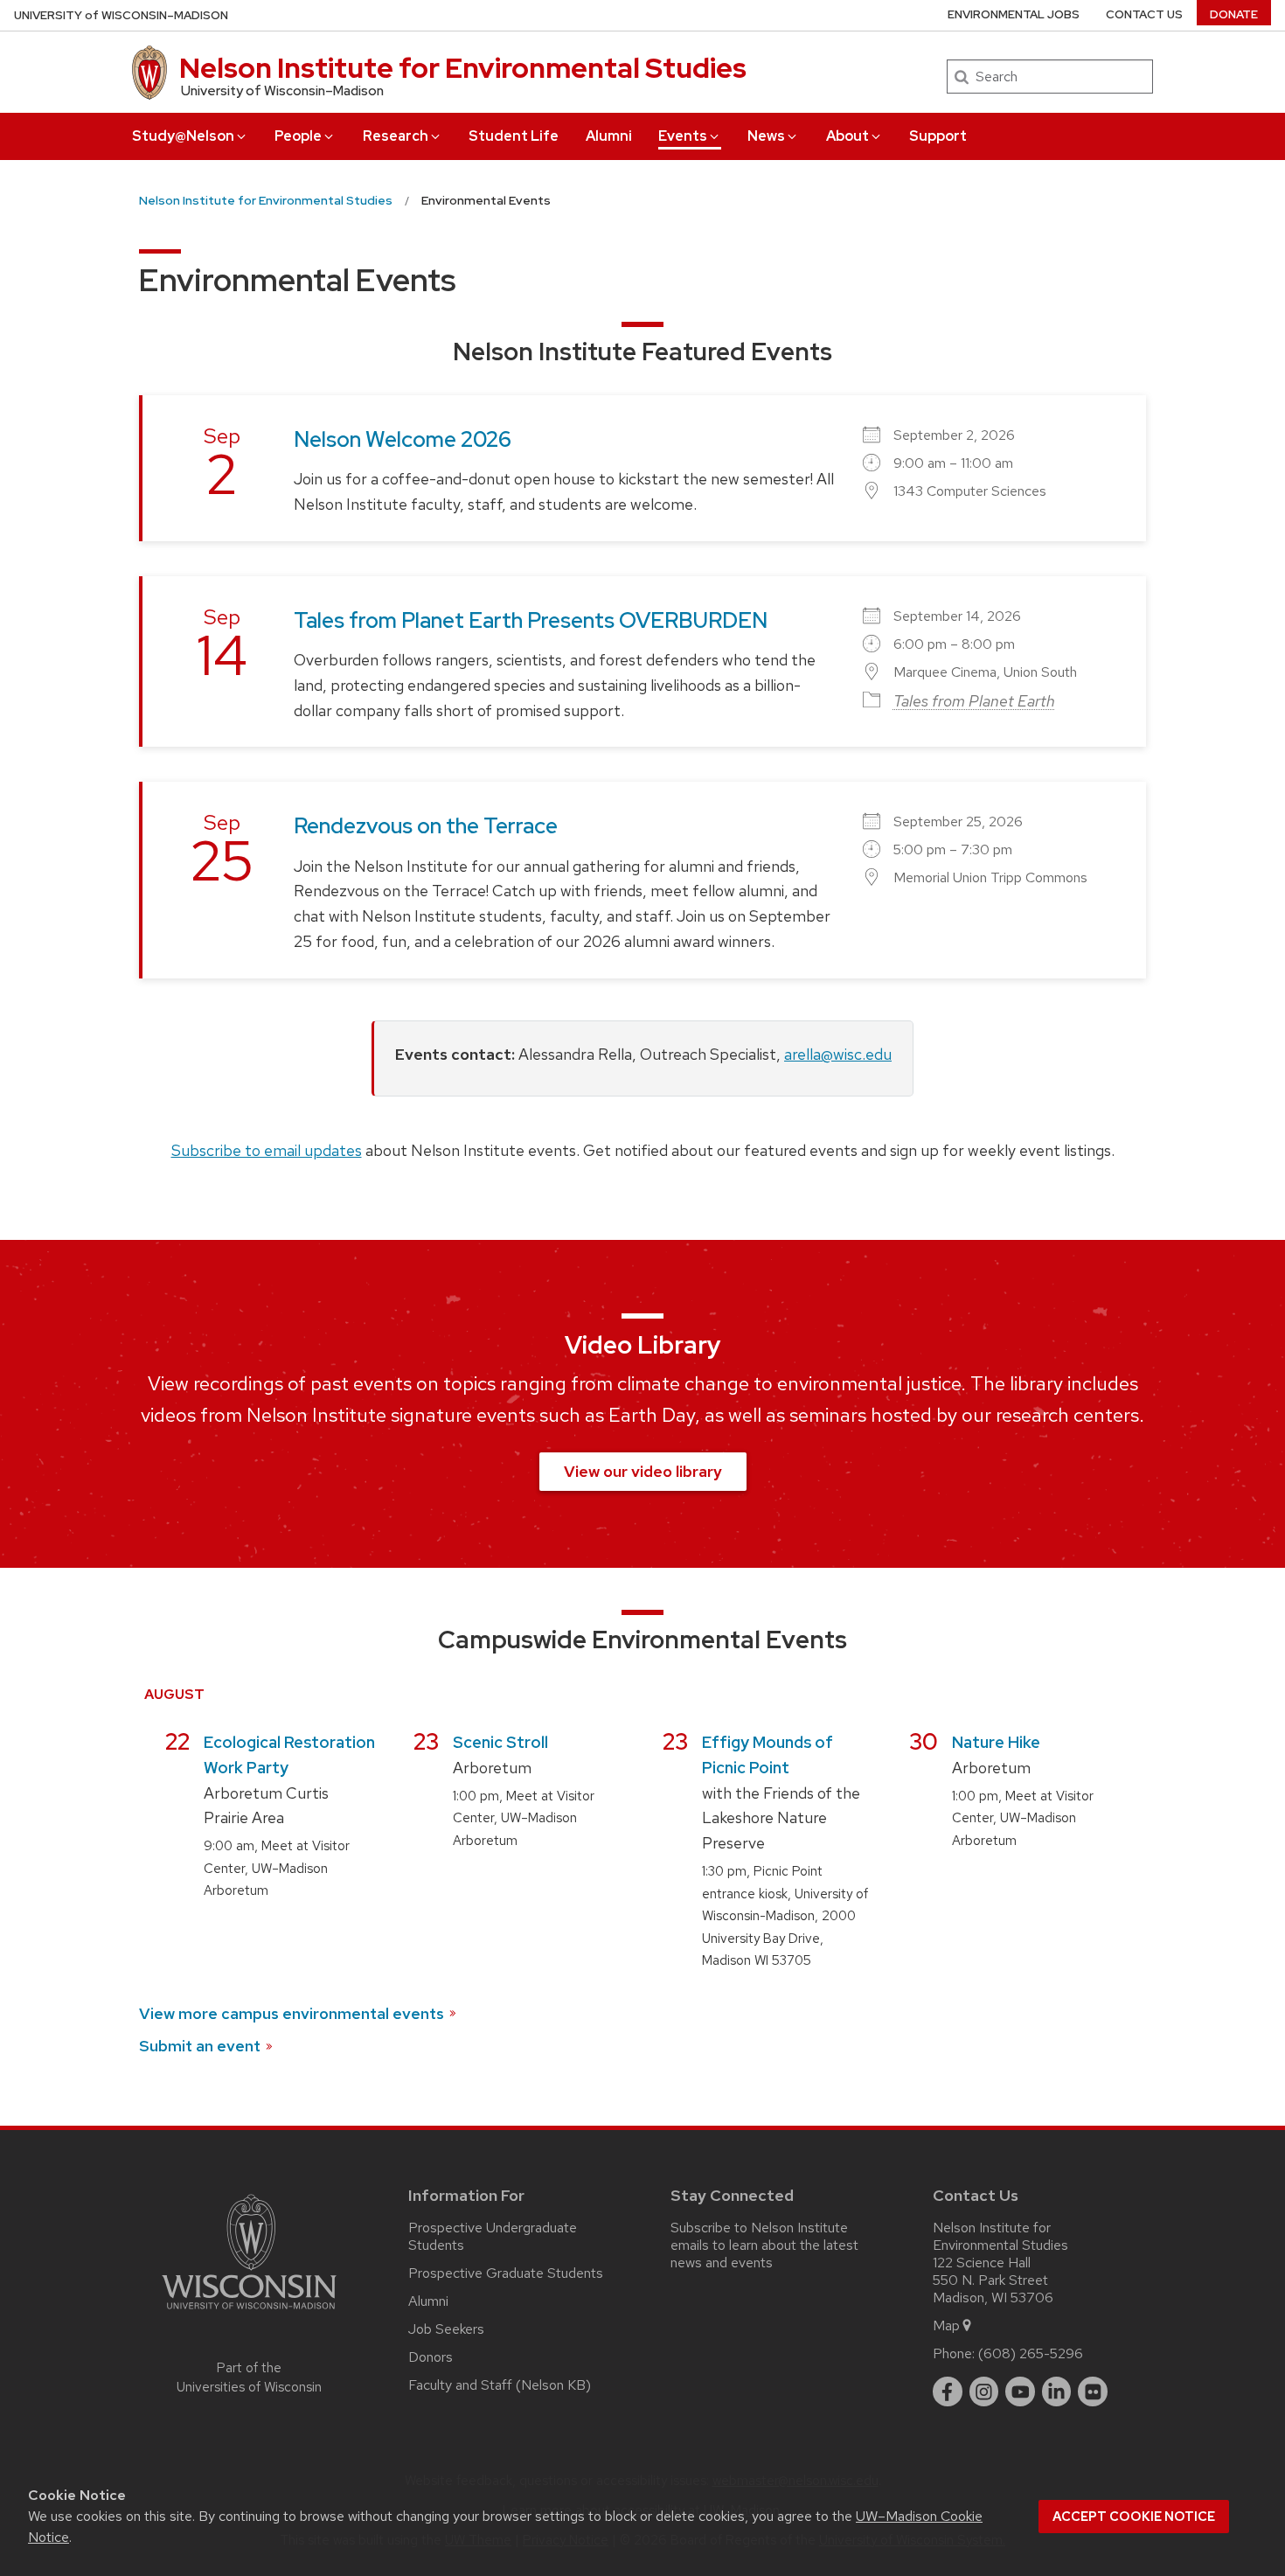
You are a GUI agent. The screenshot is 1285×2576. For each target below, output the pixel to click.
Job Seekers (446, 2329)
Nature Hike (996, 1742)
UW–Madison (121, 15)
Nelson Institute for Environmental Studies (463, 68)
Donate (1234, 14)
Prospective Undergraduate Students (493, 2236)
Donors (431, 2357)
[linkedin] (1057, 2392)
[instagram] (984, 2392)
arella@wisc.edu (838, 1054)
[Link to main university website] (249, 2312)
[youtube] (1020, 2392)
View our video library (643, 1471)
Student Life (514, 136)
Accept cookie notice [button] (1134, 2517)
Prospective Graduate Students (506, 2273)
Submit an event (200, 2046)
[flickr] (1093, 2392)
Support (938, 136)
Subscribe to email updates (267, 1150)
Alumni (609, 136)
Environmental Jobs (1014, 14)
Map (946, 2325)
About (847, 136)
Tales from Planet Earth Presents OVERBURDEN (531, 620)
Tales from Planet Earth (974, 701)
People (298, 136)
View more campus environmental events (292, 2013)
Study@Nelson (183, 136)
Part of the (249, 2378)
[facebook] (948, 2392)
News (766, 136)
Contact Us (1144, 14)
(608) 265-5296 (1031, 2353)
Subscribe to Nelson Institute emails (759, 2236)
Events (683, 136)
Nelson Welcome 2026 (403, 439)
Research (396, 136)
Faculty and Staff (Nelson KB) (500, 2385)
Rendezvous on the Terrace (426, 826)
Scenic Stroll (500, 1742)
